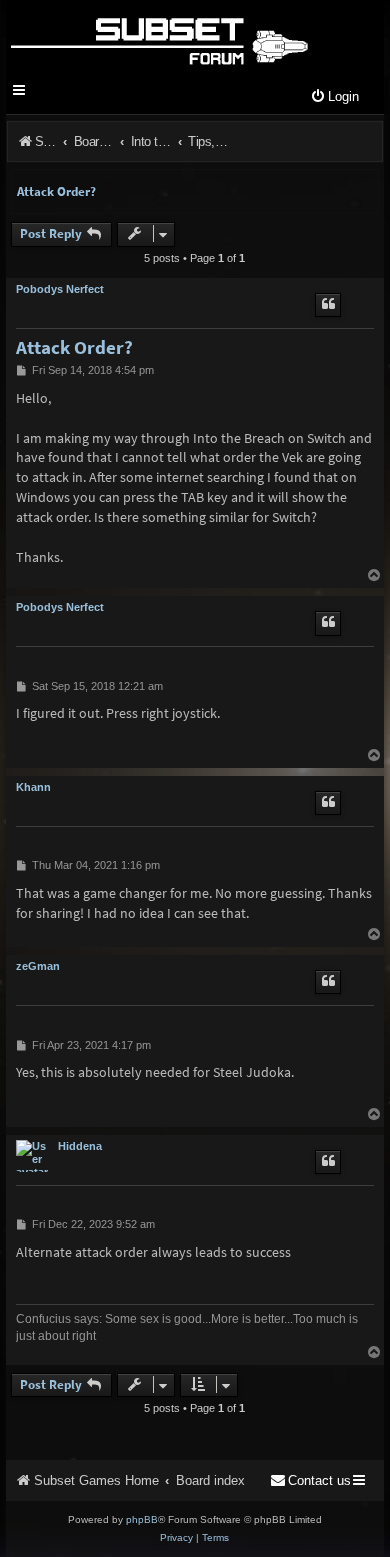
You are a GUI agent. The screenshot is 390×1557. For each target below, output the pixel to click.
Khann (33, 787)
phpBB (142, 1519)
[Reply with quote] (328, 305)
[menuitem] (334, 97)
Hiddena (80, 1146)
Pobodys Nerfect (60, 289)
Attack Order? (56, 191)
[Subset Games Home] (158, 38)
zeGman (38, 966)
